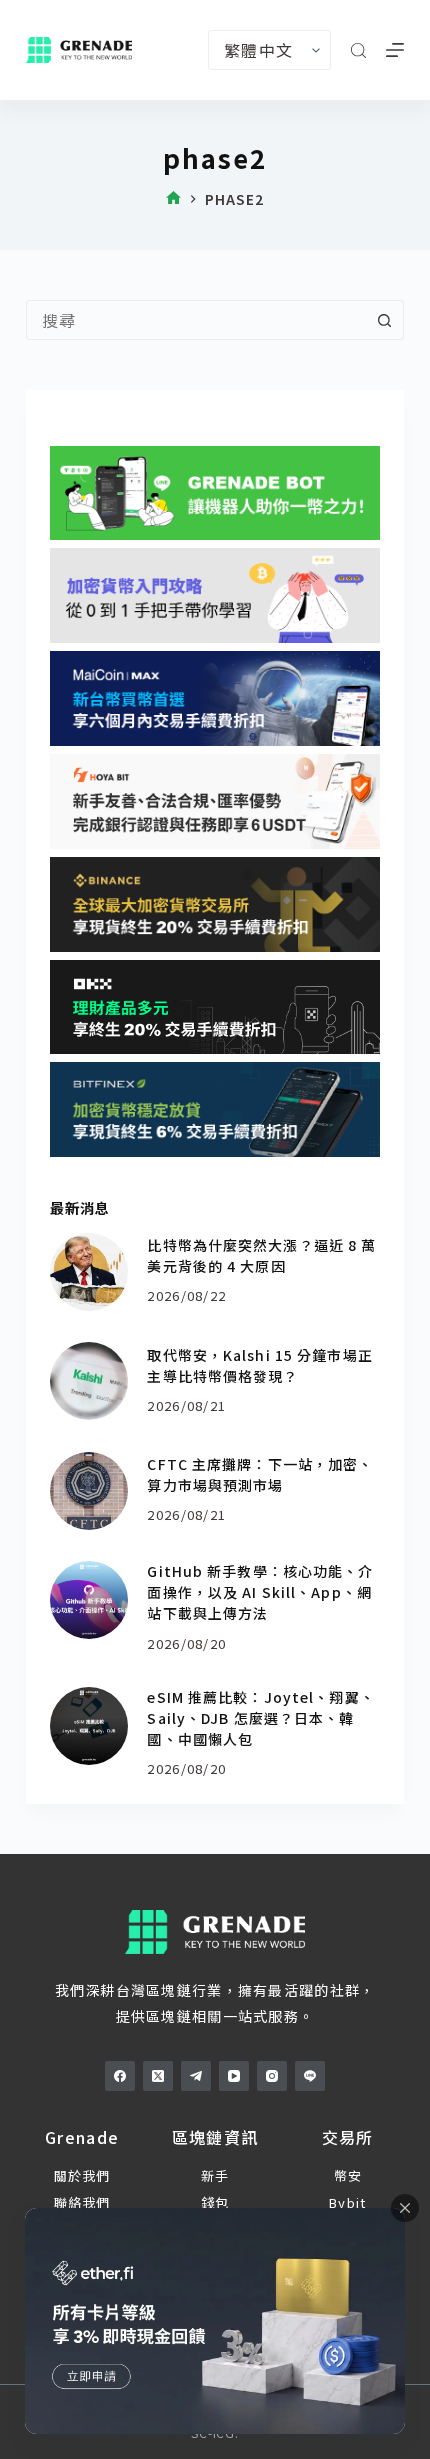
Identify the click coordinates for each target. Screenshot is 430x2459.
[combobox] (196, 320)
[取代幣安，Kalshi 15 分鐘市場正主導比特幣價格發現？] (89, 1381)
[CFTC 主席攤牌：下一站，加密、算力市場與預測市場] (89, 1491)
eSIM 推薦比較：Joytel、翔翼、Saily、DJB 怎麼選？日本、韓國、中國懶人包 (260, 1718)
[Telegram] (196, 2076)
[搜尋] (358, 50)
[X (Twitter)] (158, 2076)
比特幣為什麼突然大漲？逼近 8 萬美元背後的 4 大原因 (261, 1255)
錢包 (215, 2202)
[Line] (310, 2076)
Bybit (347, 2202)
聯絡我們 (82, 2202)
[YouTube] (234, 2076)
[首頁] (173, 199)
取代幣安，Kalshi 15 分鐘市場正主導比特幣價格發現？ (259, 1365)
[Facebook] (120, 2076)
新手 (215, 2175)
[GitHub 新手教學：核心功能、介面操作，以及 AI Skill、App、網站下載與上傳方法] (89, 1600)
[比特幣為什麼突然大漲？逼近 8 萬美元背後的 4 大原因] (89, 1272)
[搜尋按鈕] (384, 320)
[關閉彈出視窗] (405, 2208)
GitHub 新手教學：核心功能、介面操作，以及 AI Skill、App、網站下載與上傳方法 (260, 1592)
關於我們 (82, 2175)
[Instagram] (272, 2076)
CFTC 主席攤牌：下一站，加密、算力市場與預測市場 (260, 1474)
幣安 (348, 2175)
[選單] (395, 50)
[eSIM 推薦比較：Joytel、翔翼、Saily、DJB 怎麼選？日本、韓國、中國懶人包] (89, 1726)
